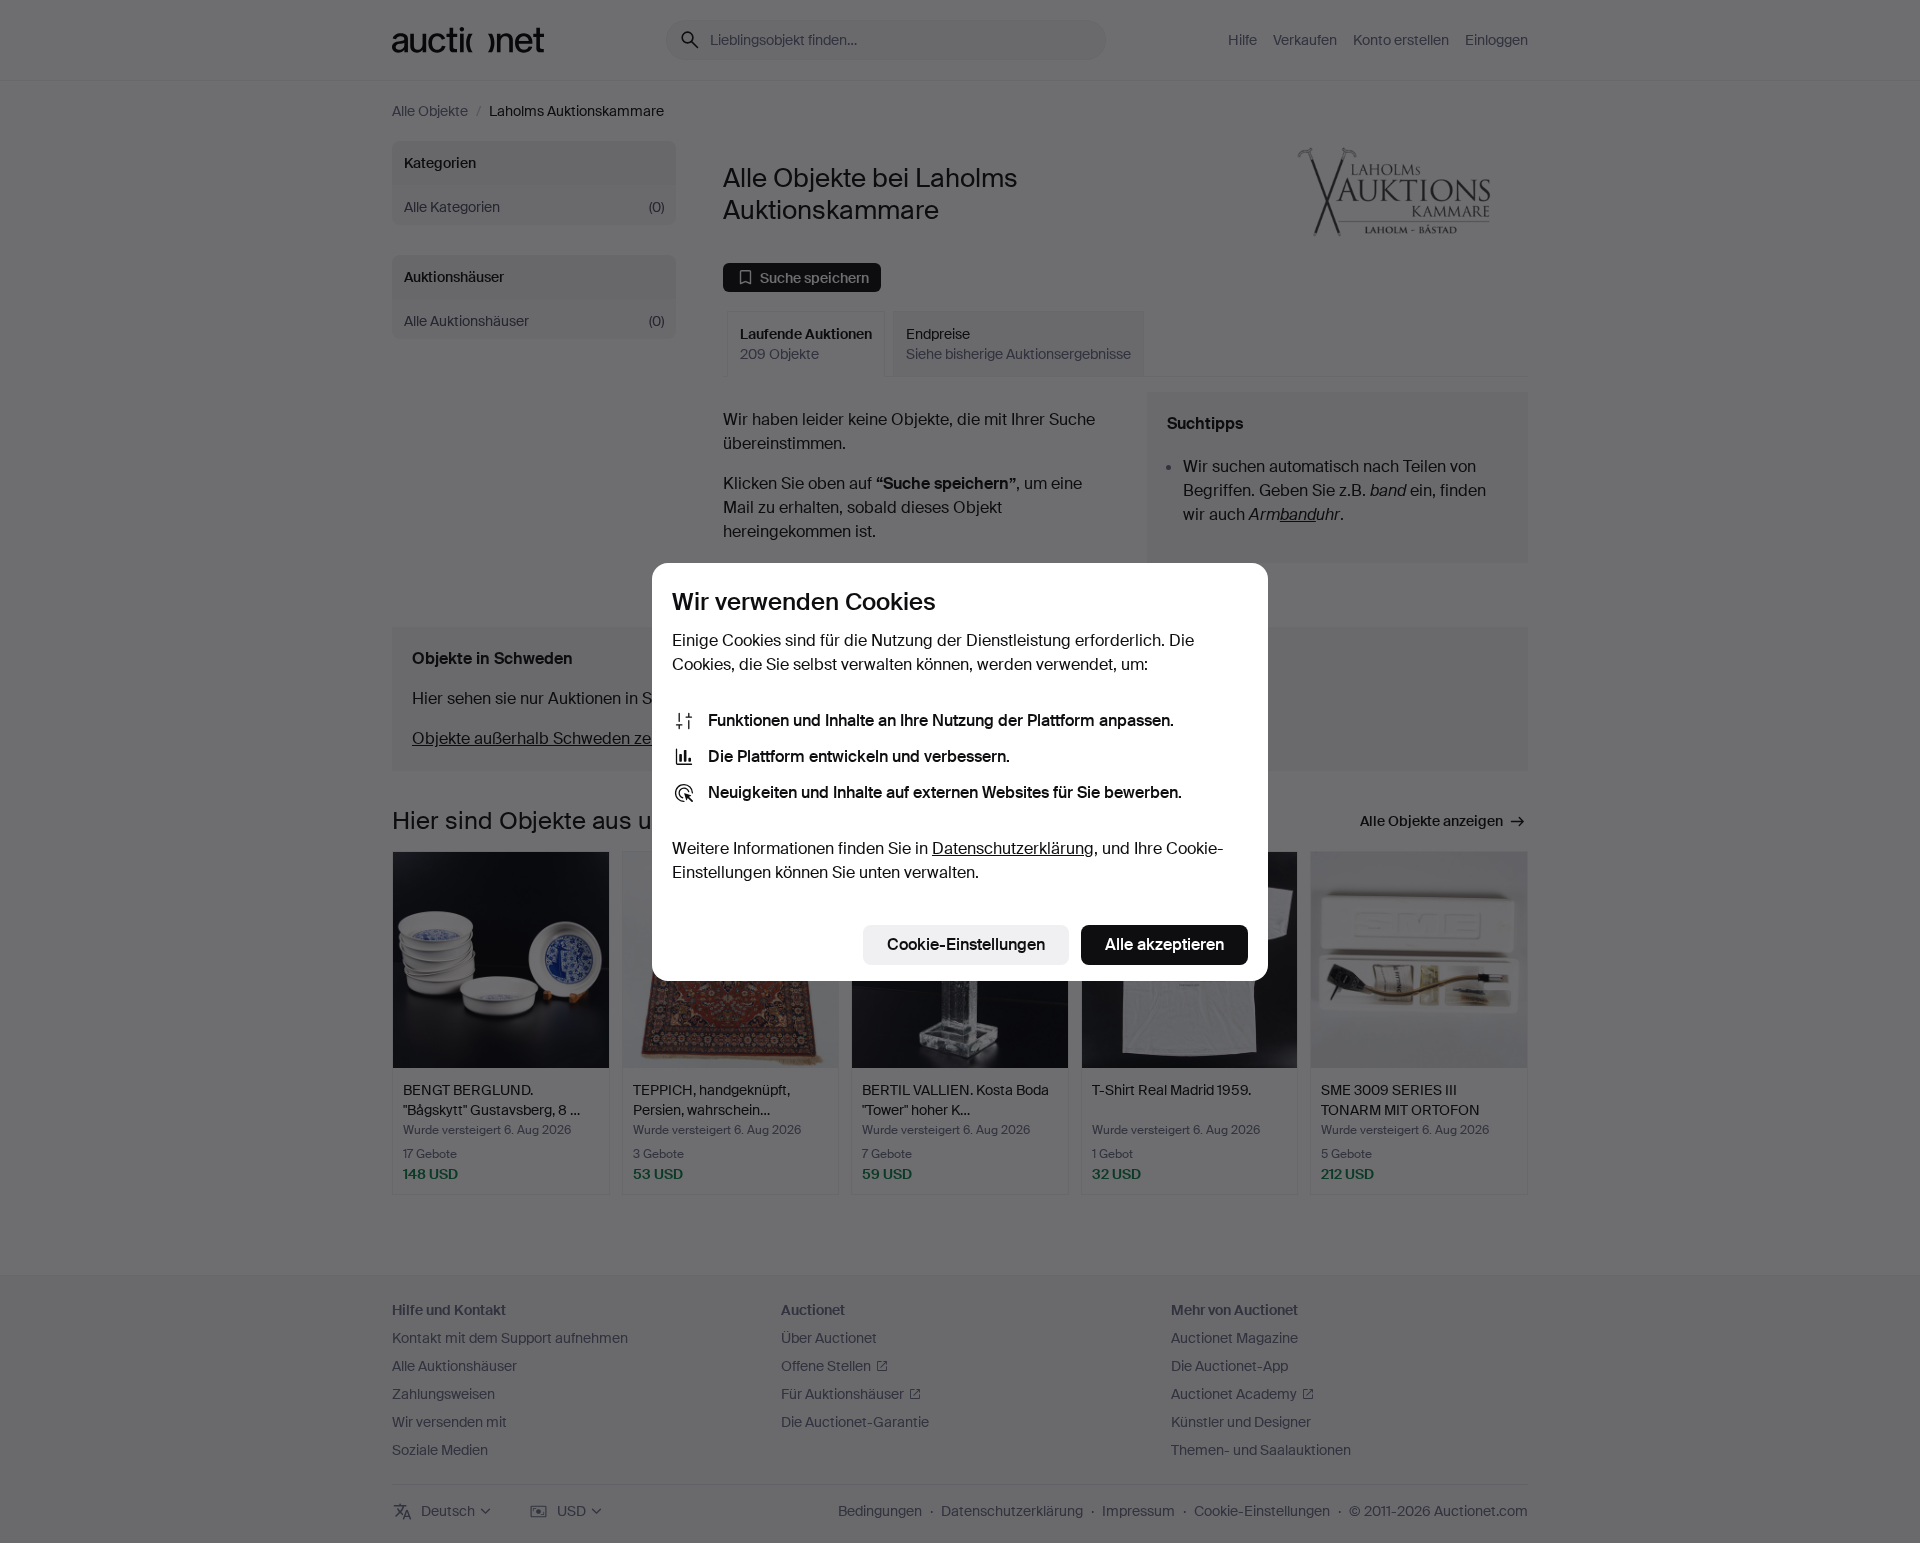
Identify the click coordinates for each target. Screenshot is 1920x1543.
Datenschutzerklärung (1013, 848)
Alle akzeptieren (1164, 944)
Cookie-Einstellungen (966, 944)
